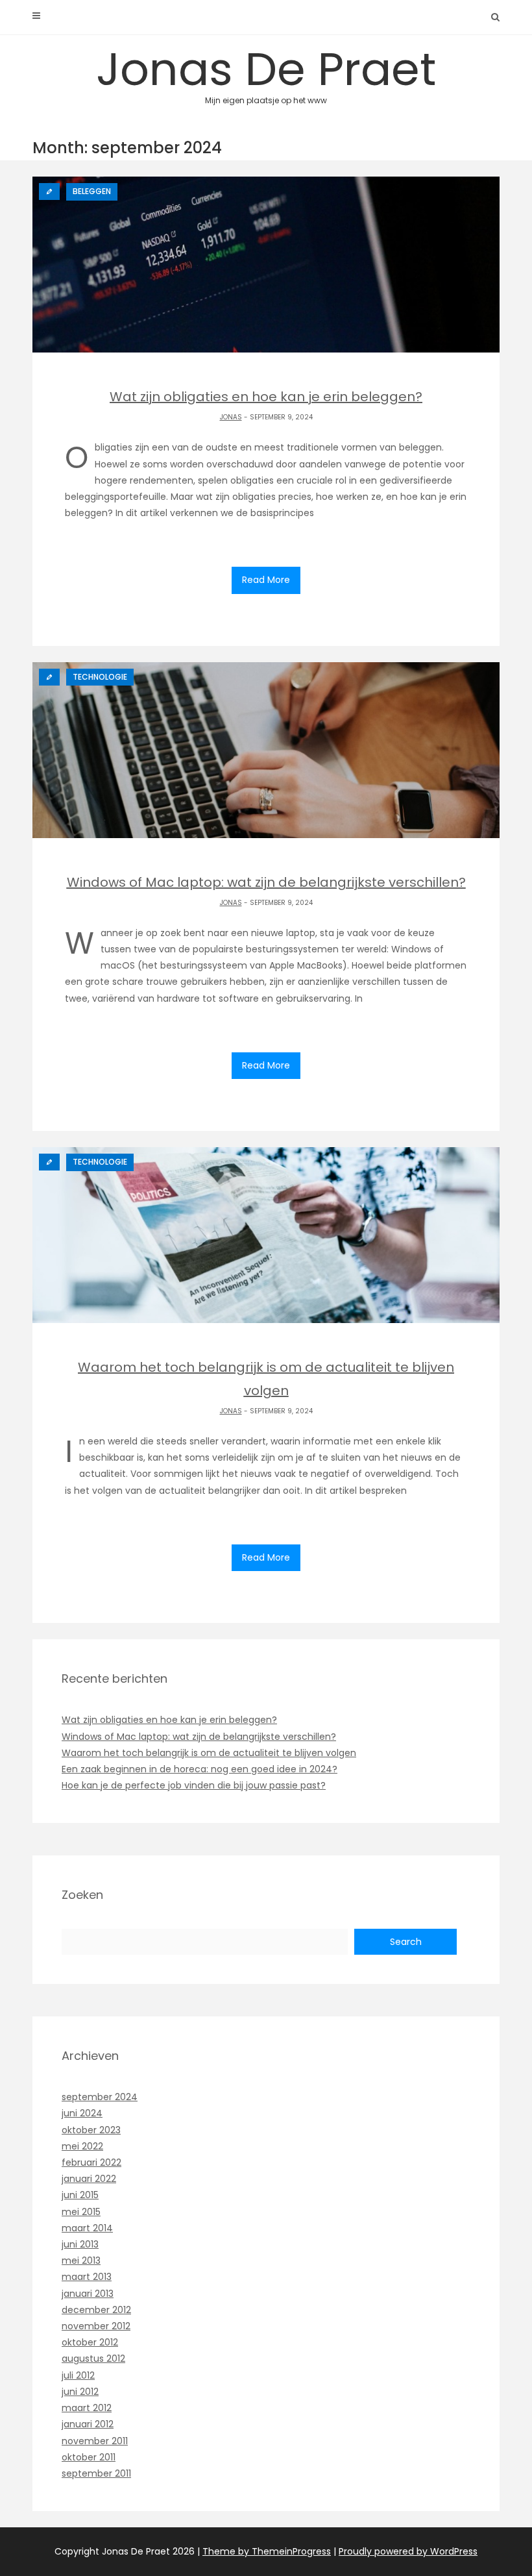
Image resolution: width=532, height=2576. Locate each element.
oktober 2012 (90, 2342)
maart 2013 (87, 2277)
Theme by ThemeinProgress (267, 2551)
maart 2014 (87, 2228)
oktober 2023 (91, 2130)
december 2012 (96, 2310)
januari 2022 (89, 2179)
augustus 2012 (93, 2359)
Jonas (231, 417)
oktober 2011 (89, 2457)
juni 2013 (80, 2244)
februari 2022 (91, 2162)
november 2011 (95, 2441)
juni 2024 (82, 2113)
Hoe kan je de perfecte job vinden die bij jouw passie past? (194, 1785)
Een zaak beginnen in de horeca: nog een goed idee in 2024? (199, 1769)
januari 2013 (88, 2294)
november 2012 (96, 2326)
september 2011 (96, 2473)
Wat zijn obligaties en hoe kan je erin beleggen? (169, 1720)
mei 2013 (81, 2260)
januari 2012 (88, 2424)
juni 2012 (80, 2392)
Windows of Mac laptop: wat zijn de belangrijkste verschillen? (199, 1737)
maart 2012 (87, 2408)
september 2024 (100, 2097)
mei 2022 (82, 2146)
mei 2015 (81, 2212)
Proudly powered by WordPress (408, 2551)
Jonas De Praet (266, 71)
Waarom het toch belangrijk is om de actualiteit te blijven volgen (209, 1753)
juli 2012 (78, 2375)
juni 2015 (80, 2195)
